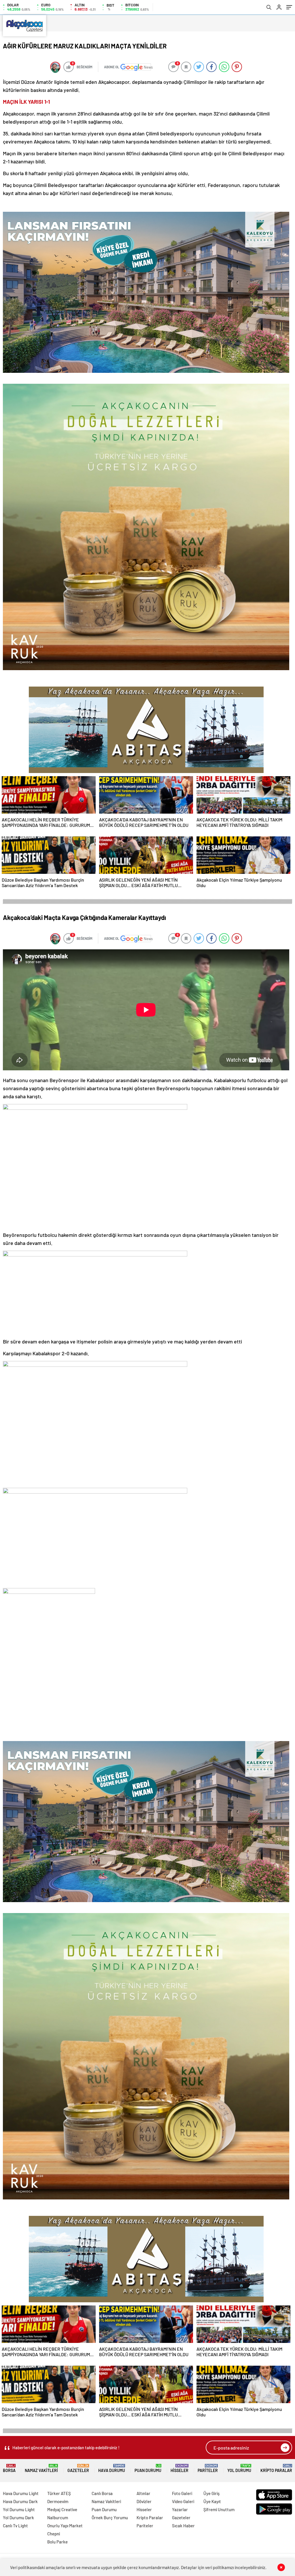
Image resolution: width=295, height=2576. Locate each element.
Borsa (9, 2468)
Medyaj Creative (62, 2509)
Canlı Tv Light (15, 2526)
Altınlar (143, 2493)
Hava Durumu (112, 2468)
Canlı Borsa (102, 2493)
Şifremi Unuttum (219, 2509)
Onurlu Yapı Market (65, 2526)
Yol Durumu (239, 2468)
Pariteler (208, 2468)
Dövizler (144, 2501)
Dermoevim (58, 2501)
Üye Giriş (211, 2493)
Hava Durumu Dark (20, 2501)
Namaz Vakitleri (41, 2468)
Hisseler (179, 2468)
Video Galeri (183, 2501)
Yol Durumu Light (19, 2509)
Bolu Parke (57, 2542)
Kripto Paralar (276, 2468)
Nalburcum (58, 2518)
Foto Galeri (182, 2493)
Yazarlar (180, 2509)
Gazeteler (78, 2468)
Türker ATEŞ (59, 2493)
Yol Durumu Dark (18, 2518)
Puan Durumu (148, 2468)
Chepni (54, 2534)
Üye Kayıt (212, 2501)
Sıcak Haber (183, 2526)
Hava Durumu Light (21, 2493)
